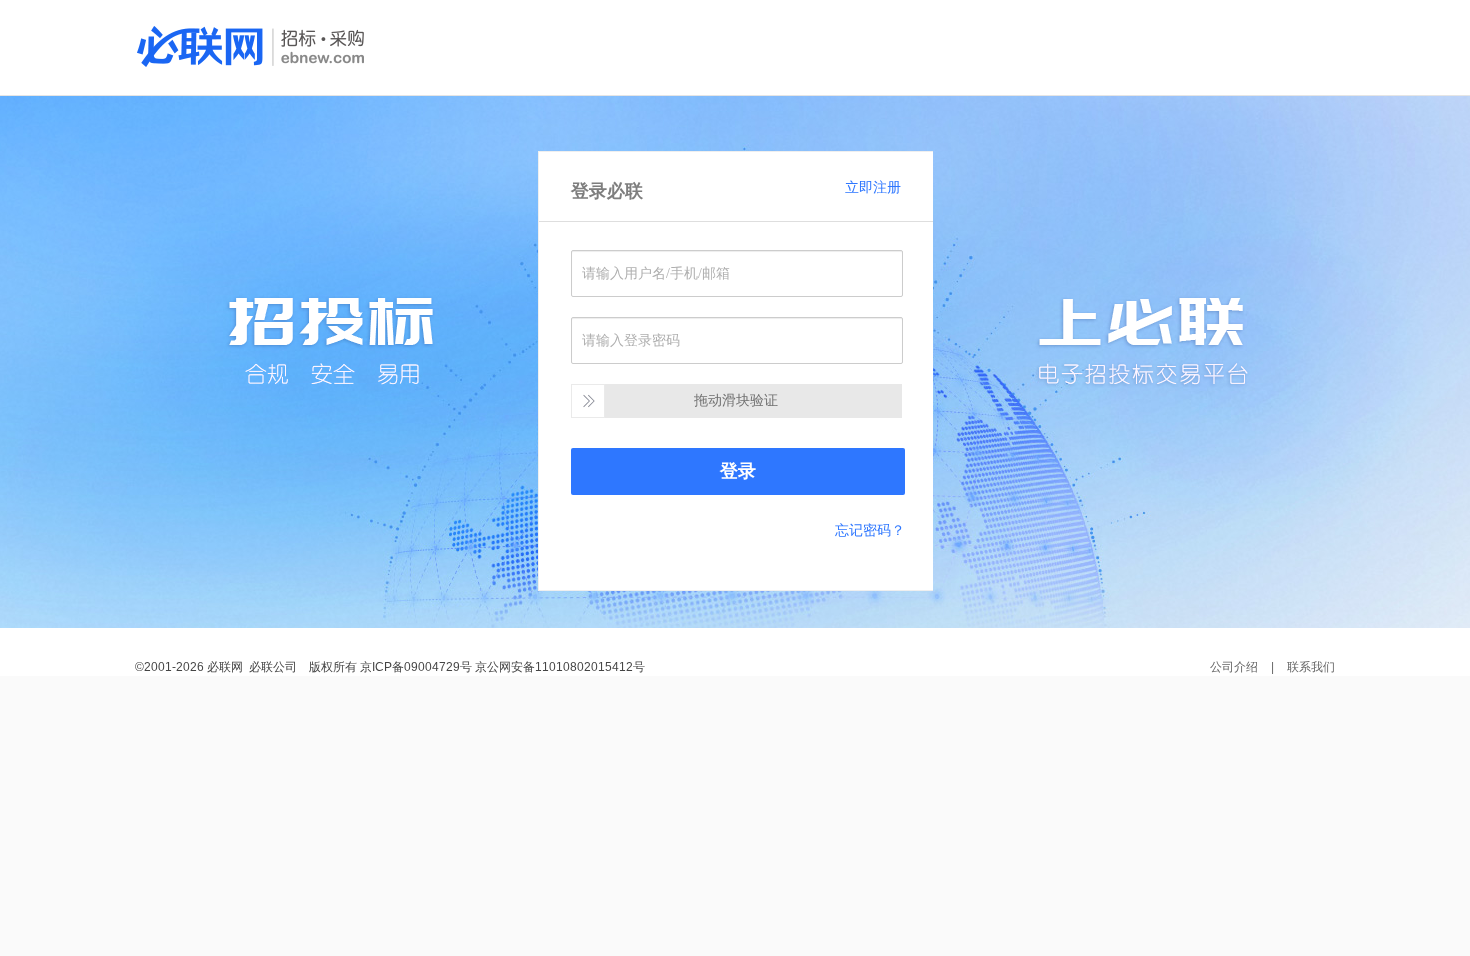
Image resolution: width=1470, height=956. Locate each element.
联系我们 (1311, 667)
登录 (738, 471)
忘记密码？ (870, 530)
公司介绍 (1234, 667)
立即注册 (873, 187)
